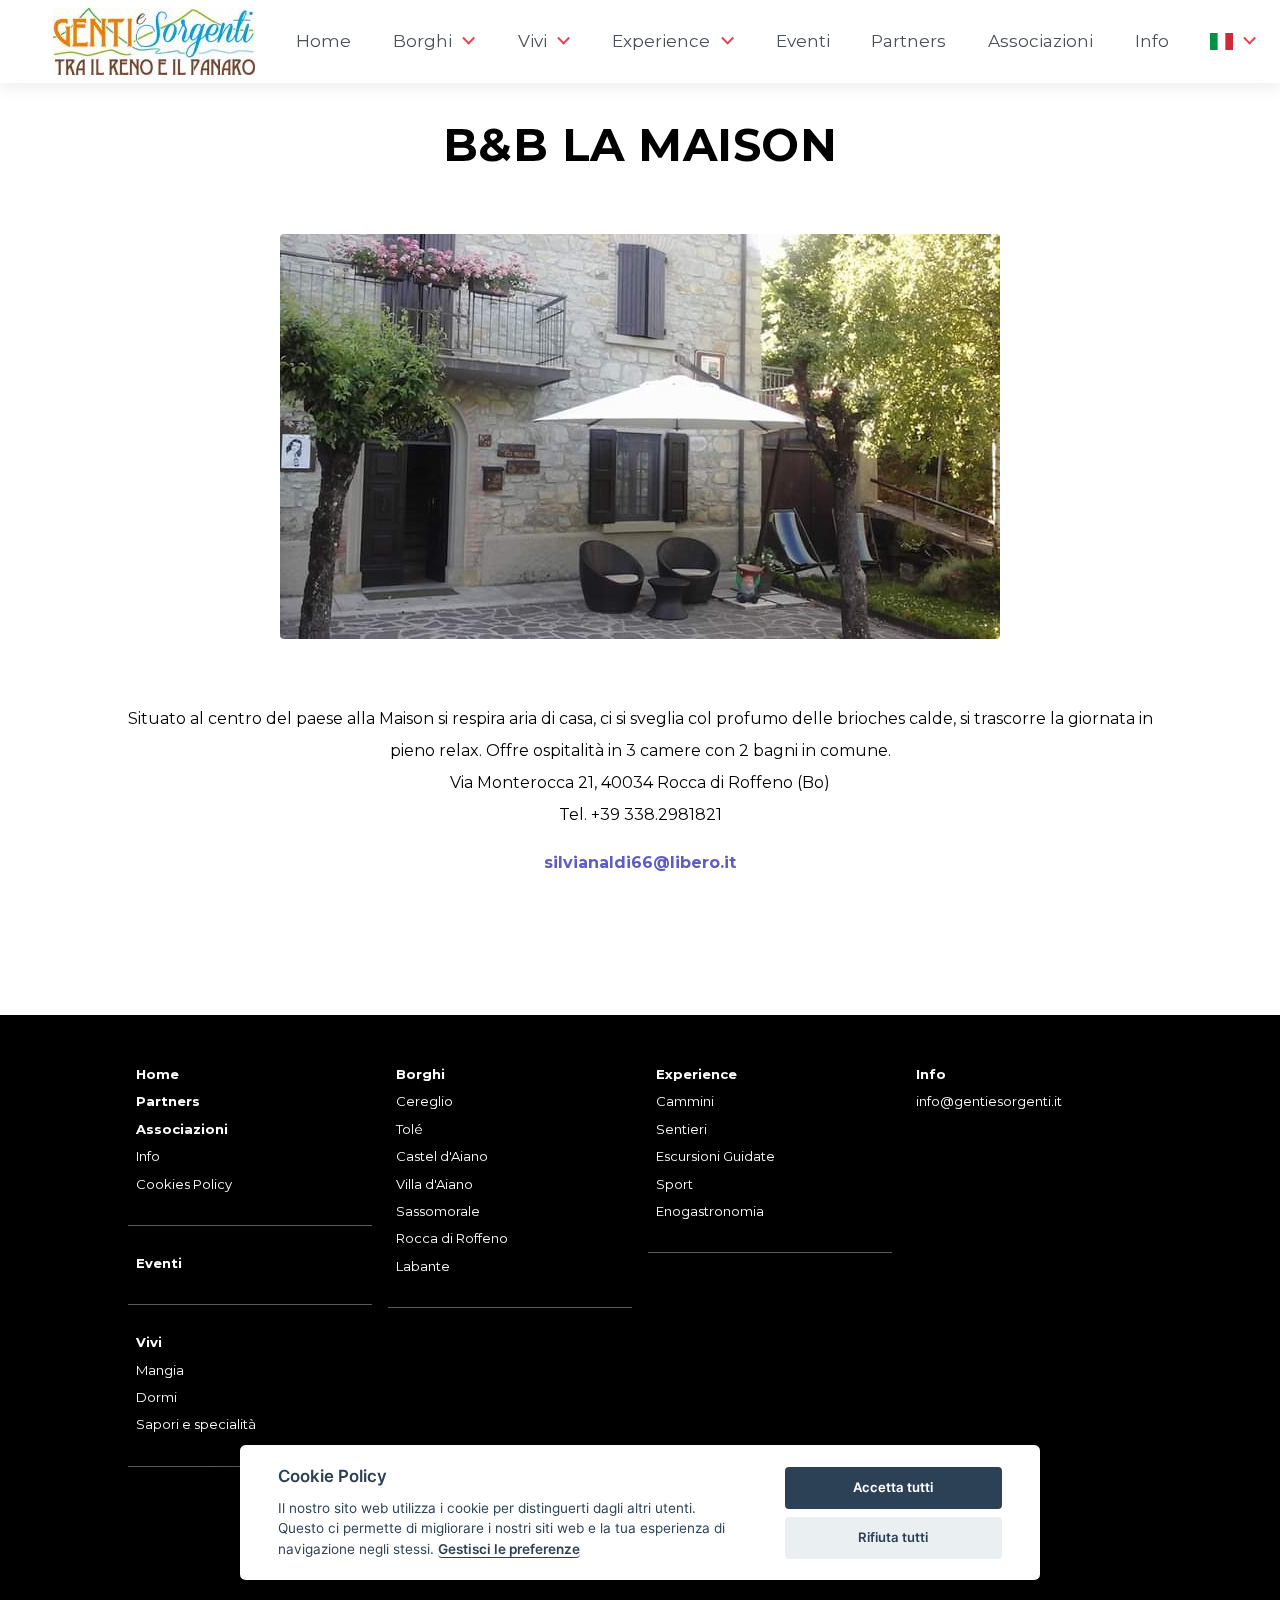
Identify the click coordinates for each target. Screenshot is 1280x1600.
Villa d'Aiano (434, 1184)
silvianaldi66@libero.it (640, 862)
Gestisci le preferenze (509, 1549)
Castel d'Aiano (442, 1156)
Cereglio (424, 1101)
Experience (696, 1074)
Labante (423, 1266)
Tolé (409, 1129)
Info (1152, 41)
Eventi (803, 41)
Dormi (156, 1397)
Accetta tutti (893, 1487)
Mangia (160, 1370)
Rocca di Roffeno (452, 1238)
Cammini (685, 1101)
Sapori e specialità (196, 1424)
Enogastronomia (710, 1211)
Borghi (420, 1074)
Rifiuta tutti (893, 1537)
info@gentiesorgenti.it (989, 1101)
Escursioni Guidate (715, 1156)
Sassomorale (438, 1211)
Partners (908, 41)
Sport (674, 1184)
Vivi (149, 1342)
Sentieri (681, 1129)
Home (323, 41)
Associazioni (1040, 41)
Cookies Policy (184, 1184)
